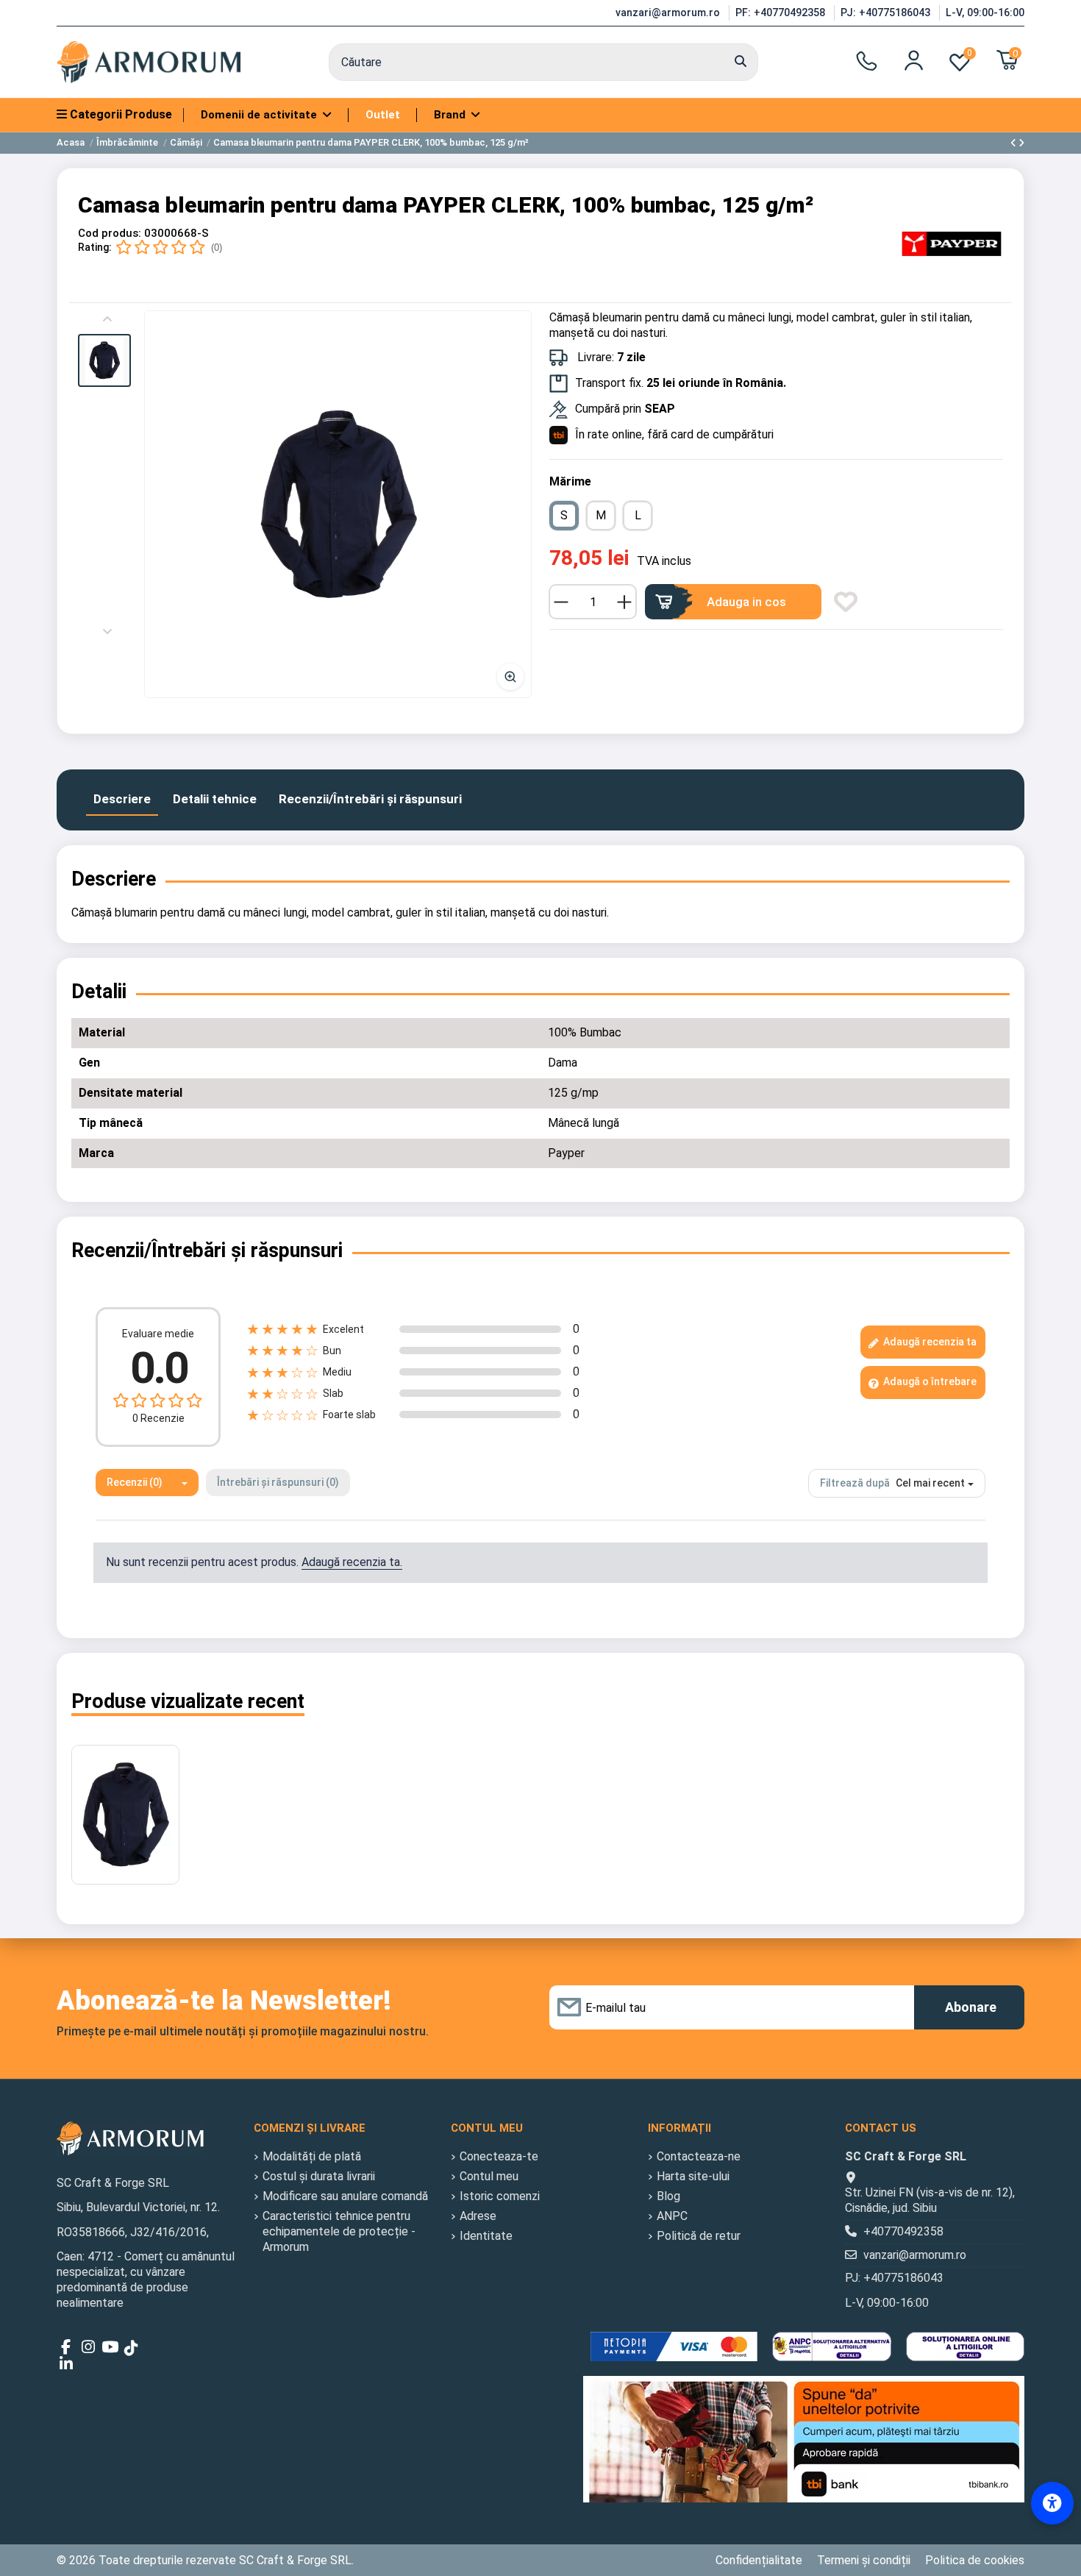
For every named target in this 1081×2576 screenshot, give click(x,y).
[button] (104, 360)
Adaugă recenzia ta (929, 1342)
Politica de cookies (975, 2560)
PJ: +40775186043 (887, 13)
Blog (668, 2196)
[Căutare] (741, 63)
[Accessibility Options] (1052, 2503)
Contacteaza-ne (699, 2156)
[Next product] (1021, 143)
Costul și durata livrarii (319, 2176)
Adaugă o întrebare (929, 1381)
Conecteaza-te (499, 2156)
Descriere (122, 799)
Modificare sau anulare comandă (345, 2196)
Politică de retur (699, 2236)
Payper (566, 1153)
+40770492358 (903, 2231)
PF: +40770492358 (782, 13)
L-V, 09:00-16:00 (985, 13)
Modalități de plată (312, 2156)
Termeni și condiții (864, 2560)
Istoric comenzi (500, 2196)
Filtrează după (855, 1483)
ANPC (672, 2216)
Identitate (486, 2236)
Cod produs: (110, 233)
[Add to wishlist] (846, 602)
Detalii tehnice (215, 799)
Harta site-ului (693, 2176)
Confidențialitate (759, 2560)
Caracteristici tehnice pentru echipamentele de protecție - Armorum (339, 2231)
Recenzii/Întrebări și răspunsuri (370, 799)
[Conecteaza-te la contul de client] (914, 60)
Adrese (478, 2216)
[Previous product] (1014, 143)
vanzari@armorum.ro (669, 13)
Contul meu (489, 2176)
